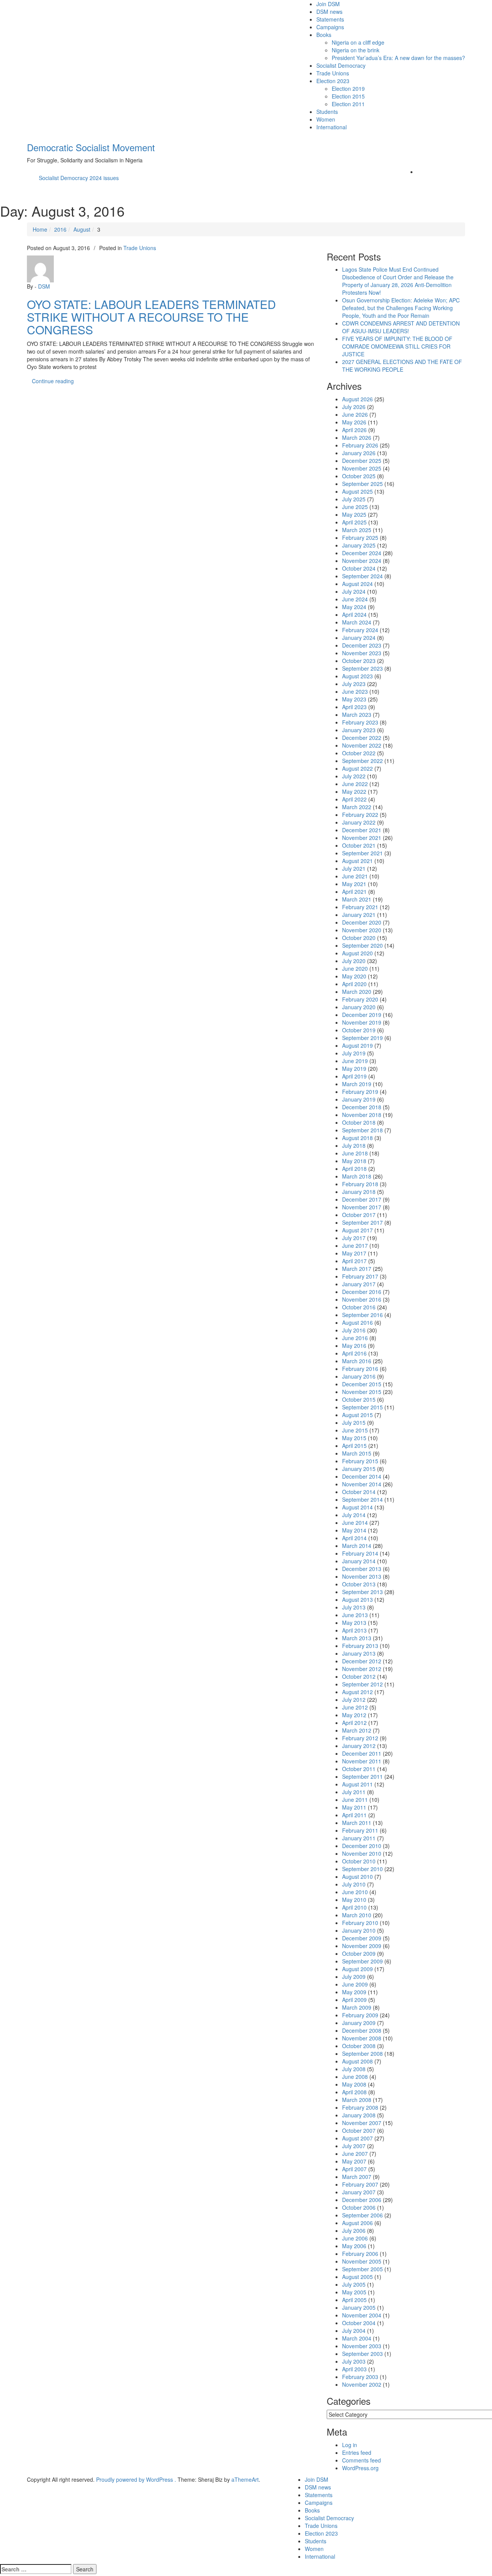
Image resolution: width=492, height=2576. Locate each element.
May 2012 (354, 1715)
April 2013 (354, 1630)
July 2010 (354, 1884)
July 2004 (354, 2331)
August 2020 (357, 953)
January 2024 (359, 638)
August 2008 (357, 2061)
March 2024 (357, 622)
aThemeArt (245, 2479)
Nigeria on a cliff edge (358, 42)
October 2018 (359, 1122)
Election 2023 (333, 81)
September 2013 (362, 1592)
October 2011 (359, 1769)
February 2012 (360, 1738)
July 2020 (354, 961)
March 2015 (357, 1453)
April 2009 (354, 2000)
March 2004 (357, 2338)
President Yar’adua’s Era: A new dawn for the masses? (398, 58)
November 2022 (362, 745)
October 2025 (359, 476)
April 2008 (354, 2092)
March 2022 (357, 807)
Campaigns (330, 27)
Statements (330, 19)
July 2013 (354, 1607)
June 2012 (355, 1707)
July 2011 (354, 1792)
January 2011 (359, 1838)
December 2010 (362, 1846)
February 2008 (360, 2107)
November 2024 (362, 561)
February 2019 (360, 1092)
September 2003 (362, 2354)
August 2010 (357, 1876)
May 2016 (354, 1346)
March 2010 (357, 1915)
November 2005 (362, 2261)
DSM (44, 286)
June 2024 (355, 599)
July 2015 (354, 1422)
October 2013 (359, 1584)
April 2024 (354, 614)
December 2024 (362, 553)
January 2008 (359, 2115)
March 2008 (357, 2100)
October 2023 (359, 661)
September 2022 (362, 761)
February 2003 (360, 2377)
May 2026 (354, 422)
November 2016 (362, 1299)
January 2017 (359, 1284)
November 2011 (362, 1761)
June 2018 (355, 1153)
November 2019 (362, 1022)
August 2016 (357, 1322)
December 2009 (362, 1938)
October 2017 (359, 1215)
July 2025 (354, 499)
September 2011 (362, 1776)
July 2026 (354, 407)
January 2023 (359, 730)
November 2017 (362, 1207)
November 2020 (362, 930)
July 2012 (354, 1700)
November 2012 (362, 1669)
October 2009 (359, 1953)
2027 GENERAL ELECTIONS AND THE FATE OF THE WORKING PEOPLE (402, 366)
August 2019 (357, 1045)
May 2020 (354, 976)
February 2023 (360, 722)
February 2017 (360, 1276)
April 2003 (354, 2369)
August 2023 (357, 676)
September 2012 (362, 1684)
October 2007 (359, 2130)
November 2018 (362, 1115)
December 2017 (362, 1199)
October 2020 (359, 938)
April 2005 (354, 2300)
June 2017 (355, 1245)
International (332, 127)
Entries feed (357, 2452)
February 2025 (360, 538)
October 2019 (359, 1030)
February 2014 (360, 1553)
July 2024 (354, 591)
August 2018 (357, 1138)
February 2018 (360, 1184)
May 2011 (354, 1807)
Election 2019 (348, 88)
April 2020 (354, 984)
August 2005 (357, 2277)
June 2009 (355, 1984)
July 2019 (354, 1053)
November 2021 (362, 838)
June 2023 (355, 691)
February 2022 (360, 815)
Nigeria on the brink (356, 50)
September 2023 (362, 668)
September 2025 (362, 484)
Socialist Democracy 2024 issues (79, 178)
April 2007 (354, 2169)
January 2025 (359, 545)
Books (324, 35)
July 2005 (354, 2284)
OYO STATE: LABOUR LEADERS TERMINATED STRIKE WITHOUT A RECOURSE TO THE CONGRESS (151, 317)
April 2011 (354, 1815)
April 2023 (354, 707)
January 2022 (359, 822)
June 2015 (355, 1430)
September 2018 (362, 1130)
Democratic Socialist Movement (91, 147)
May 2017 (354, 1253)
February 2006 (360, 2254)
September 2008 (362, 2053)
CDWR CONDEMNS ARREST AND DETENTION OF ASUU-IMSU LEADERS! (401, 327)
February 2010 (360, 1923)
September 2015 (362, 1407)
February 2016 (360, 1369)
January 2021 (359, 915)
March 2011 (357, 1823)
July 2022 (354, 776)
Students (327, 112)
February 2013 (360, 1646)
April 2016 (354, 1353)
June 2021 (355, 876)
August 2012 (357, 1692)
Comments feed (362, 2460)
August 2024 (357, 584)
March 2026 (357, 437)
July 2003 (354, 2361)
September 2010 (362, 1869)
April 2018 (354, 1169)
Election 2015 (348, 96)
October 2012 (359, 1676)
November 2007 (362, 2123)
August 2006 (357, 2223)
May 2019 (354, 1068)
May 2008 (354, 2084)
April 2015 (354, 1446)
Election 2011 (348, 104)
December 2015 (362, 1384)
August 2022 (357, 768)
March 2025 (357, 530)
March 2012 (357, 1730)
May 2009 (354, 1992)
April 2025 (354, 522)
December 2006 (362, 2200)
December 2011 (362, 1753)
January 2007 (359, 2192)
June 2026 (355, 414)
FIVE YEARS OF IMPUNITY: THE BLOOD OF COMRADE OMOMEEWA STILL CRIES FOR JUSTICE (397, 346)
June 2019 (355, 1061)
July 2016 (354, 1330)
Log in (350, 2445)
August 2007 (357, 2138)
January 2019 (359, 1099)
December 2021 (362, 830)
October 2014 (359, 1492)
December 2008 (362, 2030)
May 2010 (354, 1900)
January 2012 (359, 1746)
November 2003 (362, 2346)
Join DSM (328, 4)
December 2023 (362, 645)
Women (326, 119)
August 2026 (357, 399)
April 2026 (354, 430)
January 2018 (359, 1192)
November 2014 (362, 1484)
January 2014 (359, 1561)
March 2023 (357, 715)
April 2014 (354, 1538)
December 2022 (362, 738)
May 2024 (354, 607)
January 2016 (359, 1376)
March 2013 (357, 1638)
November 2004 (362, 2315)
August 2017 (357, 1230)
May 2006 (354, 2246)
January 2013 (359, 1653)
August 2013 (357, 1599)
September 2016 (362, 1315)
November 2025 (362, 468)
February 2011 (360, 1830)
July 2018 (354, 1145)
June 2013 (355, 1615)
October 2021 (359, 845)
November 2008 (362, 2038)
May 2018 (354, 1161)
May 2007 (354, 2161)
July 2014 (354, 1515)
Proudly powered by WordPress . (136, 2479)
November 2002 (362, 2384)
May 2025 (354, 514)
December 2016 (362, 1292)
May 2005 (354, 2292)
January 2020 (359, 1007)
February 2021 (360, 907)
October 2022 (359, 753)
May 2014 (354, 1530)
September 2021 (362, 853)
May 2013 (354, 1623)
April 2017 (354, 1261)
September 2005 (362, 2269)
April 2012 (354, 1723)
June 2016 (355, 1338)
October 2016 (359, 1307)
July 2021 (354, 868)
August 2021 (357, 861)
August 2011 (357, 1784)
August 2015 (357, 1415)
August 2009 (357, 1969)
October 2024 (359, 568)
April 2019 (354, 1076)
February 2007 (360, 2184)
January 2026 (359, 453)
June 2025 (355, 507)
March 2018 (357, 1176)
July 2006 (354, 2230)
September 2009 (362, 1961)
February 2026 (360, 445)
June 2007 (355, 2154)
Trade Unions (333, 73)
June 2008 (355, 2077)
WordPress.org (360, 2468)
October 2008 (359, 2046)
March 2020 (357, 992)
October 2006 (359, 2207)
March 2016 (357, 1361)
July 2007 (354, 2146)
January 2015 (359, 1469)
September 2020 (362, 945)
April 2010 (354, 1907)
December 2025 (362, 461)
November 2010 (362, 1853)
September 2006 (362, 2215)
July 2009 (354, 1977)
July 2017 (354, 1238)
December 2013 (362, 1569)
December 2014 (362, 1476)
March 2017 (357, 1269)
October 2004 (359, 2323)
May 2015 (354, 1438)
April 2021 (354, 891)
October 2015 (359, 1399)
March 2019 (357, 1084)
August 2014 (357, 1507)
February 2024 (360, 630)
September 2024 (362, 576)
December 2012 (362, 1661)
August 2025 (357, 491)
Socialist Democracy (341, 65)
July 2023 (354, 684)
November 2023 (362, 653)
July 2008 (354, 2069)
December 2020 (362, 922)
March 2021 (357, 899)
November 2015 (362, 1392)
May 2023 (354, 699)
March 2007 (357, 2177)
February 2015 (360, 1461)
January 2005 (359, 2307)
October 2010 (359, 1861)
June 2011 (355, 1800)
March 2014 (357, 1546)
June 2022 (355, 784)
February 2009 (360, 2015)
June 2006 (355, 2238)
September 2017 (362, 1222)
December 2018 (362, 1107)
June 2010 (355, 1892)
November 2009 (362, 1946)
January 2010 (359, 1930)
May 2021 (354, 884)
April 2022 (354, 799)
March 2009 (357, 2007)
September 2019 (362, 1038)
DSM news (329, 12)
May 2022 (354, 791)
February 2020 (360, 999)
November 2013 (362, 1576)
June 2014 (355, 1523)
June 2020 (355, 968)
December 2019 (362, 1015)
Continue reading (55, 381)
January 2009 (359, 2023)
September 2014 (362, 1499)
